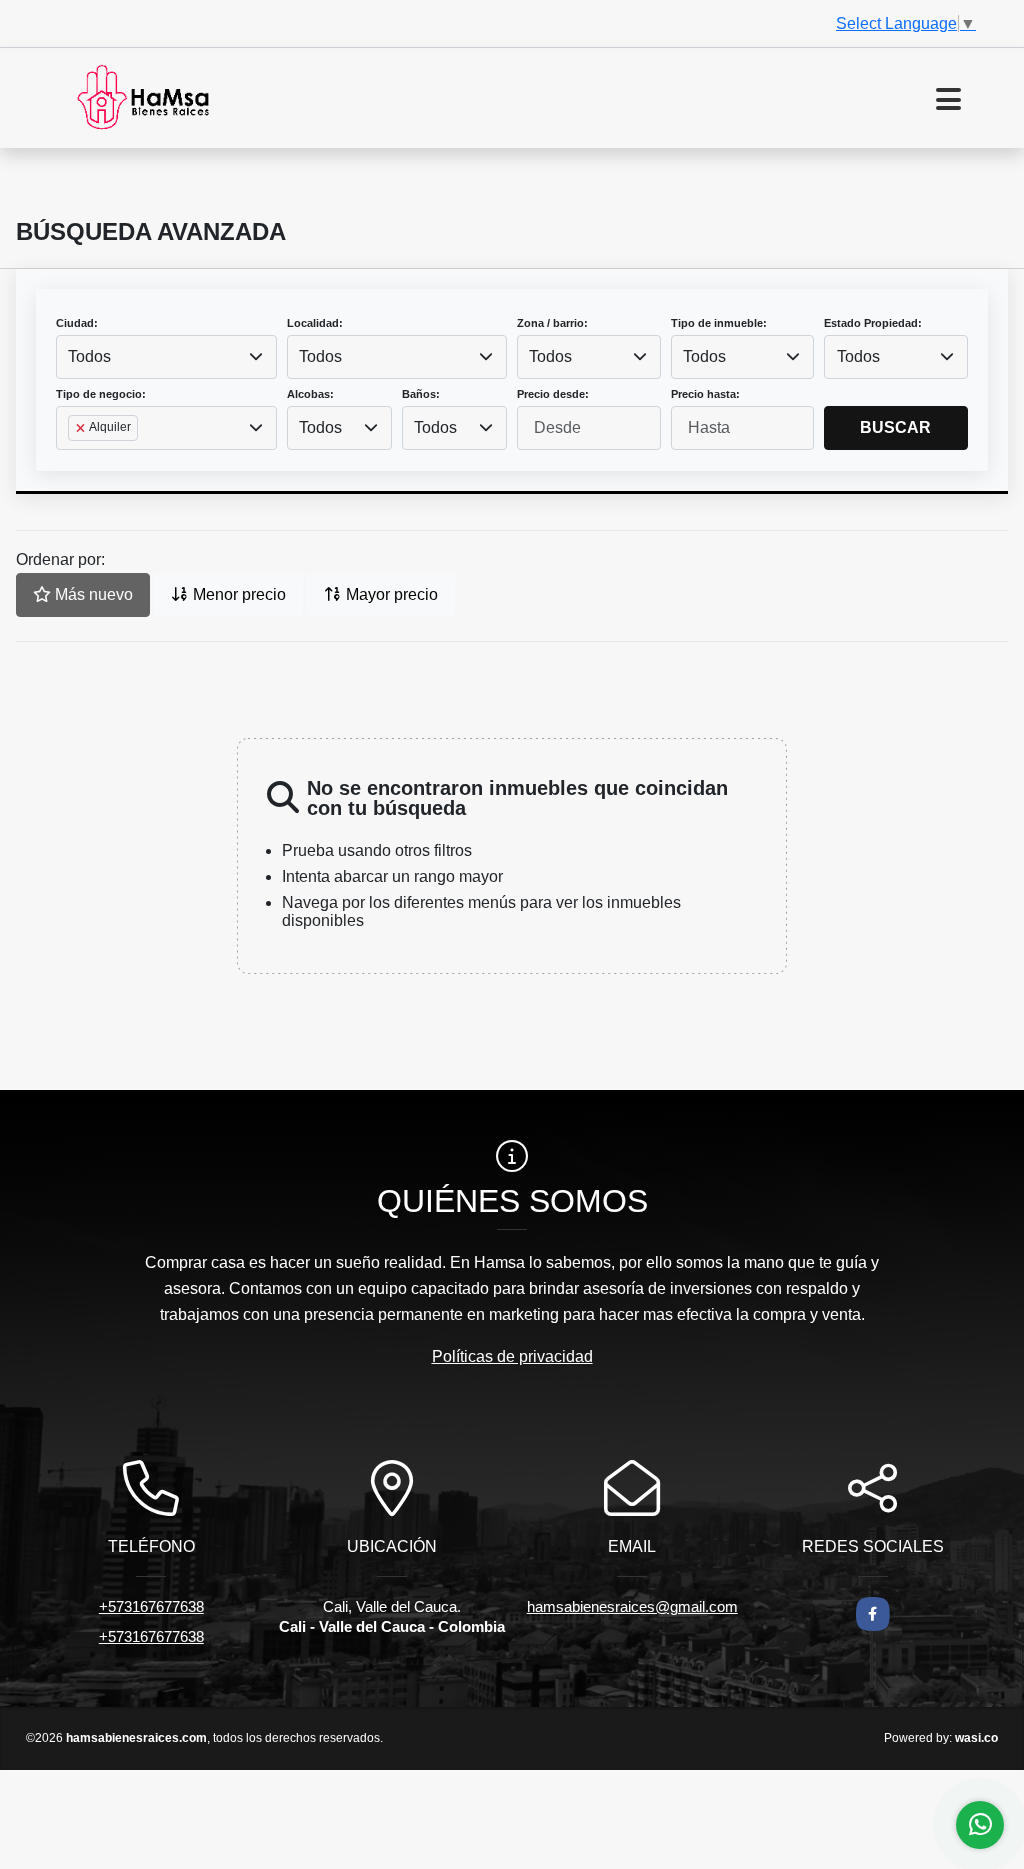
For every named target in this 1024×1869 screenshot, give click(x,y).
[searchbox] (74, 460)
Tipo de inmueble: (719, 323)
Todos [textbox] (89, 356)
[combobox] (166, 357)
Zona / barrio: (552, 323)
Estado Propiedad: (873, 323)
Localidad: (315, 323)
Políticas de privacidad (512, 1356)
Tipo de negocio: (101, 394)
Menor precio (237, 594)
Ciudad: (77, 323)
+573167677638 (151, 1606)
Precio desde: (553, 394)
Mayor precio (390, 594)
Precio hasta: (705, 394)
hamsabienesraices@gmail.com (632, 1606)
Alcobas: (310, 394)
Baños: (421, 394)
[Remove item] (82, 428)
